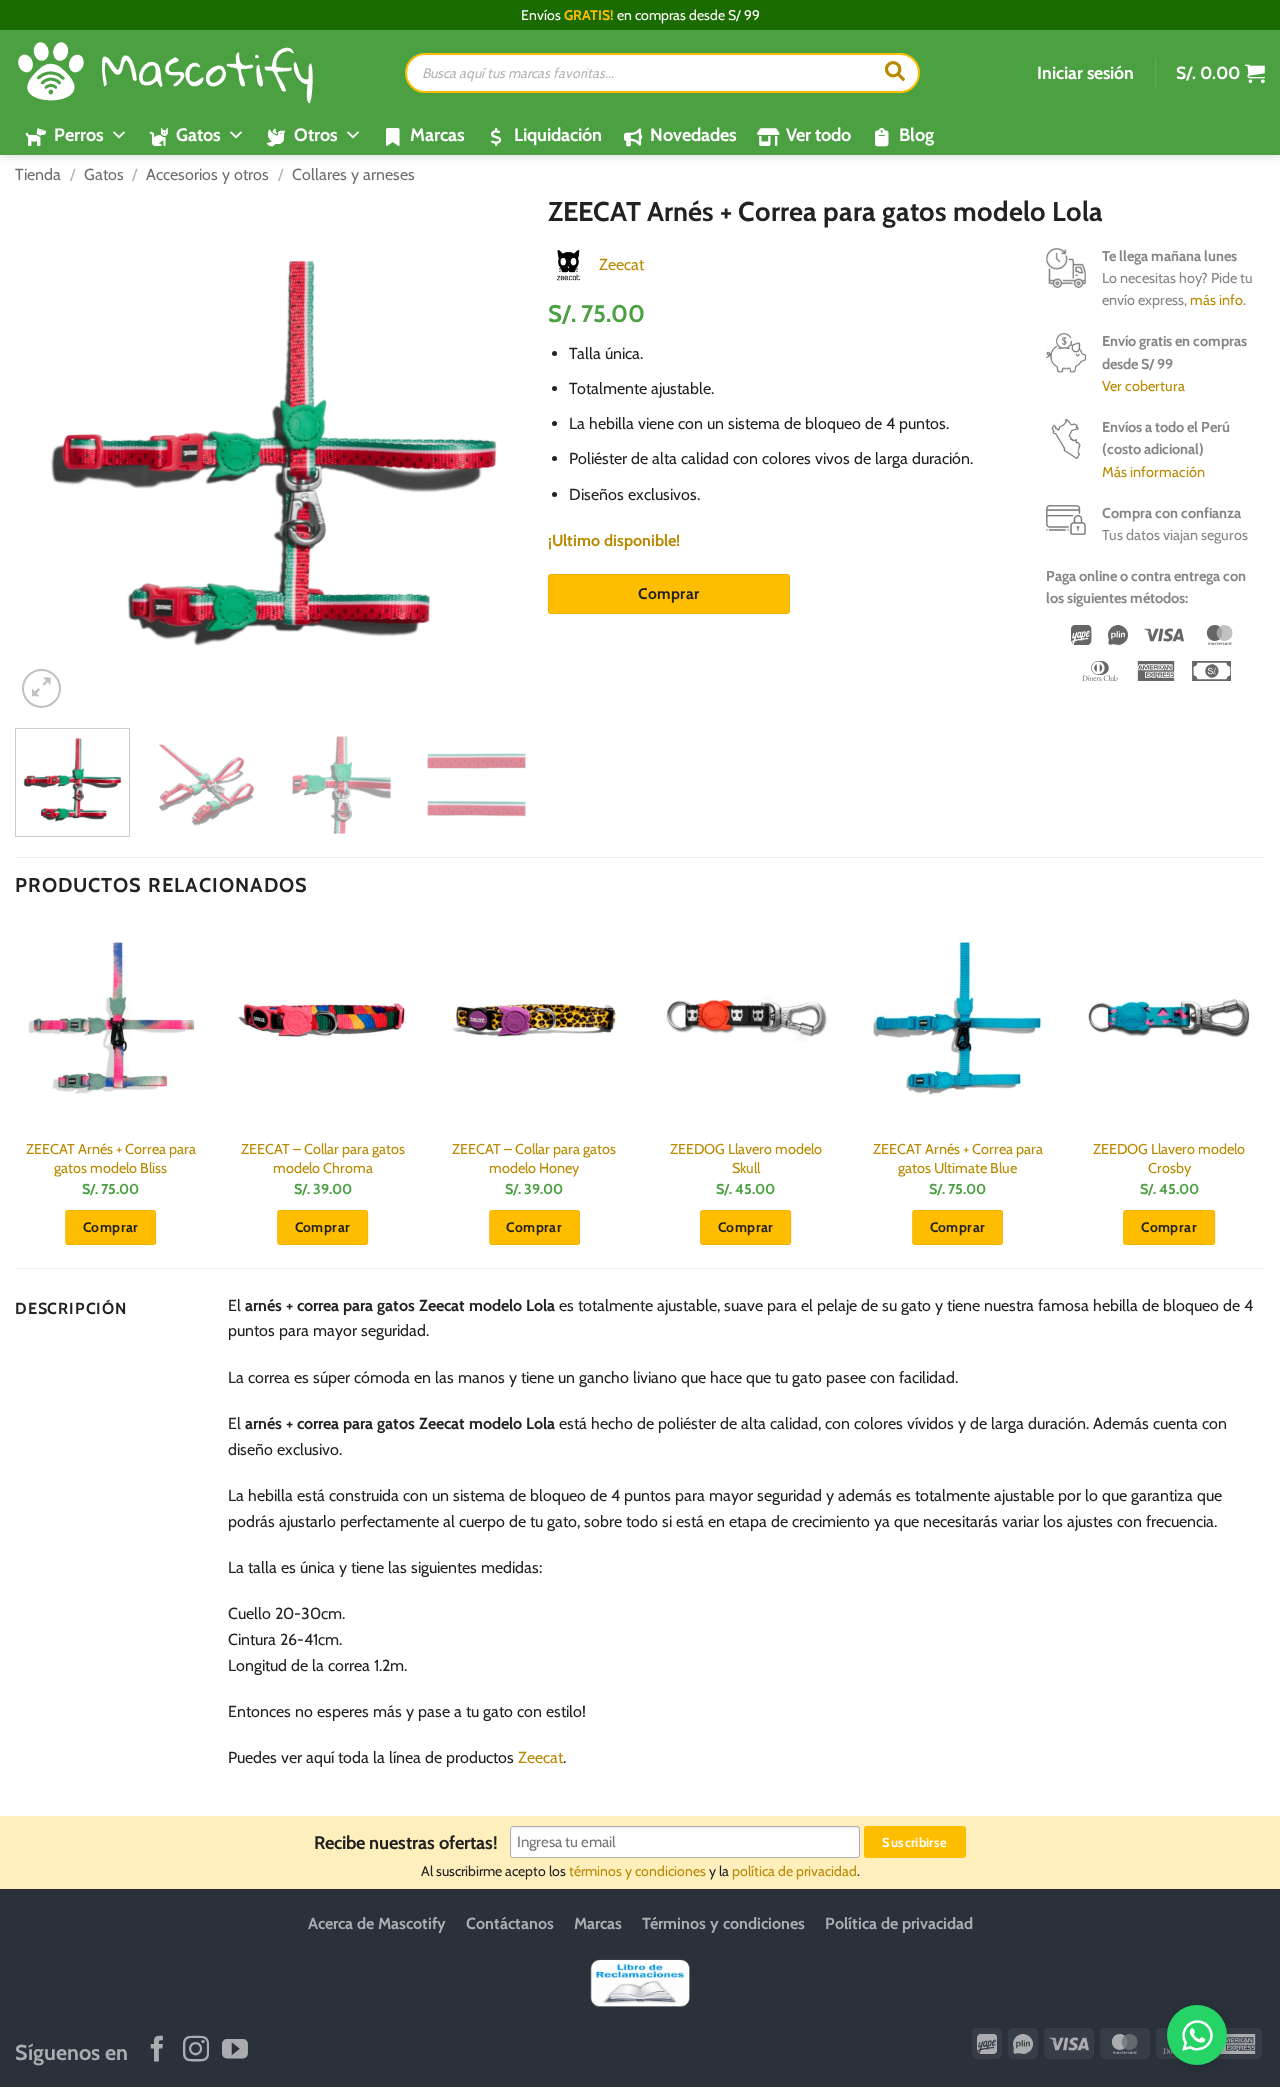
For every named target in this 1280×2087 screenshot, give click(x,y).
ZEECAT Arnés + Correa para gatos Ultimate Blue (958, 1158)
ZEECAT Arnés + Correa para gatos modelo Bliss (111, 1158)
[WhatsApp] (1197, 2035)
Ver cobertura (1143, 386)
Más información (1153, 472)
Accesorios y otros (207, 174)
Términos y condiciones (723, 1923)
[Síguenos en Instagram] (196, 2051)
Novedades (693, 135)
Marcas (437, 135)
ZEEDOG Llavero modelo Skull (746, 1158)
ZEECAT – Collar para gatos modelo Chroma (323, 1158)
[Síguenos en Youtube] (235, 2051)
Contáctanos (510, 1923)
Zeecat (621, 264)
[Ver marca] (568, 263)
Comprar (668, 593)
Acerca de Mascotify (377, 1923)
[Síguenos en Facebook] (157, 2051)
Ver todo (818, 135)
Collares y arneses (353, 174)
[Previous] (51, 454)
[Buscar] (895, 73)
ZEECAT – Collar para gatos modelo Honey (534, 1158)
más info (1216, 300)
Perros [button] (79, 135)
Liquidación (558, 135)
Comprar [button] (111, 1227)
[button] (1085, 73)
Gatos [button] (198, 135)
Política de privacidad (899, 1923)
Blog (916, 135)
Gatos (104, 174)
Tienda (38, 174)
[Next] (498, 454)
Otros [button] (316, 135)
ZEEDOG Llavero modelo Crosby (1169, 1158)
